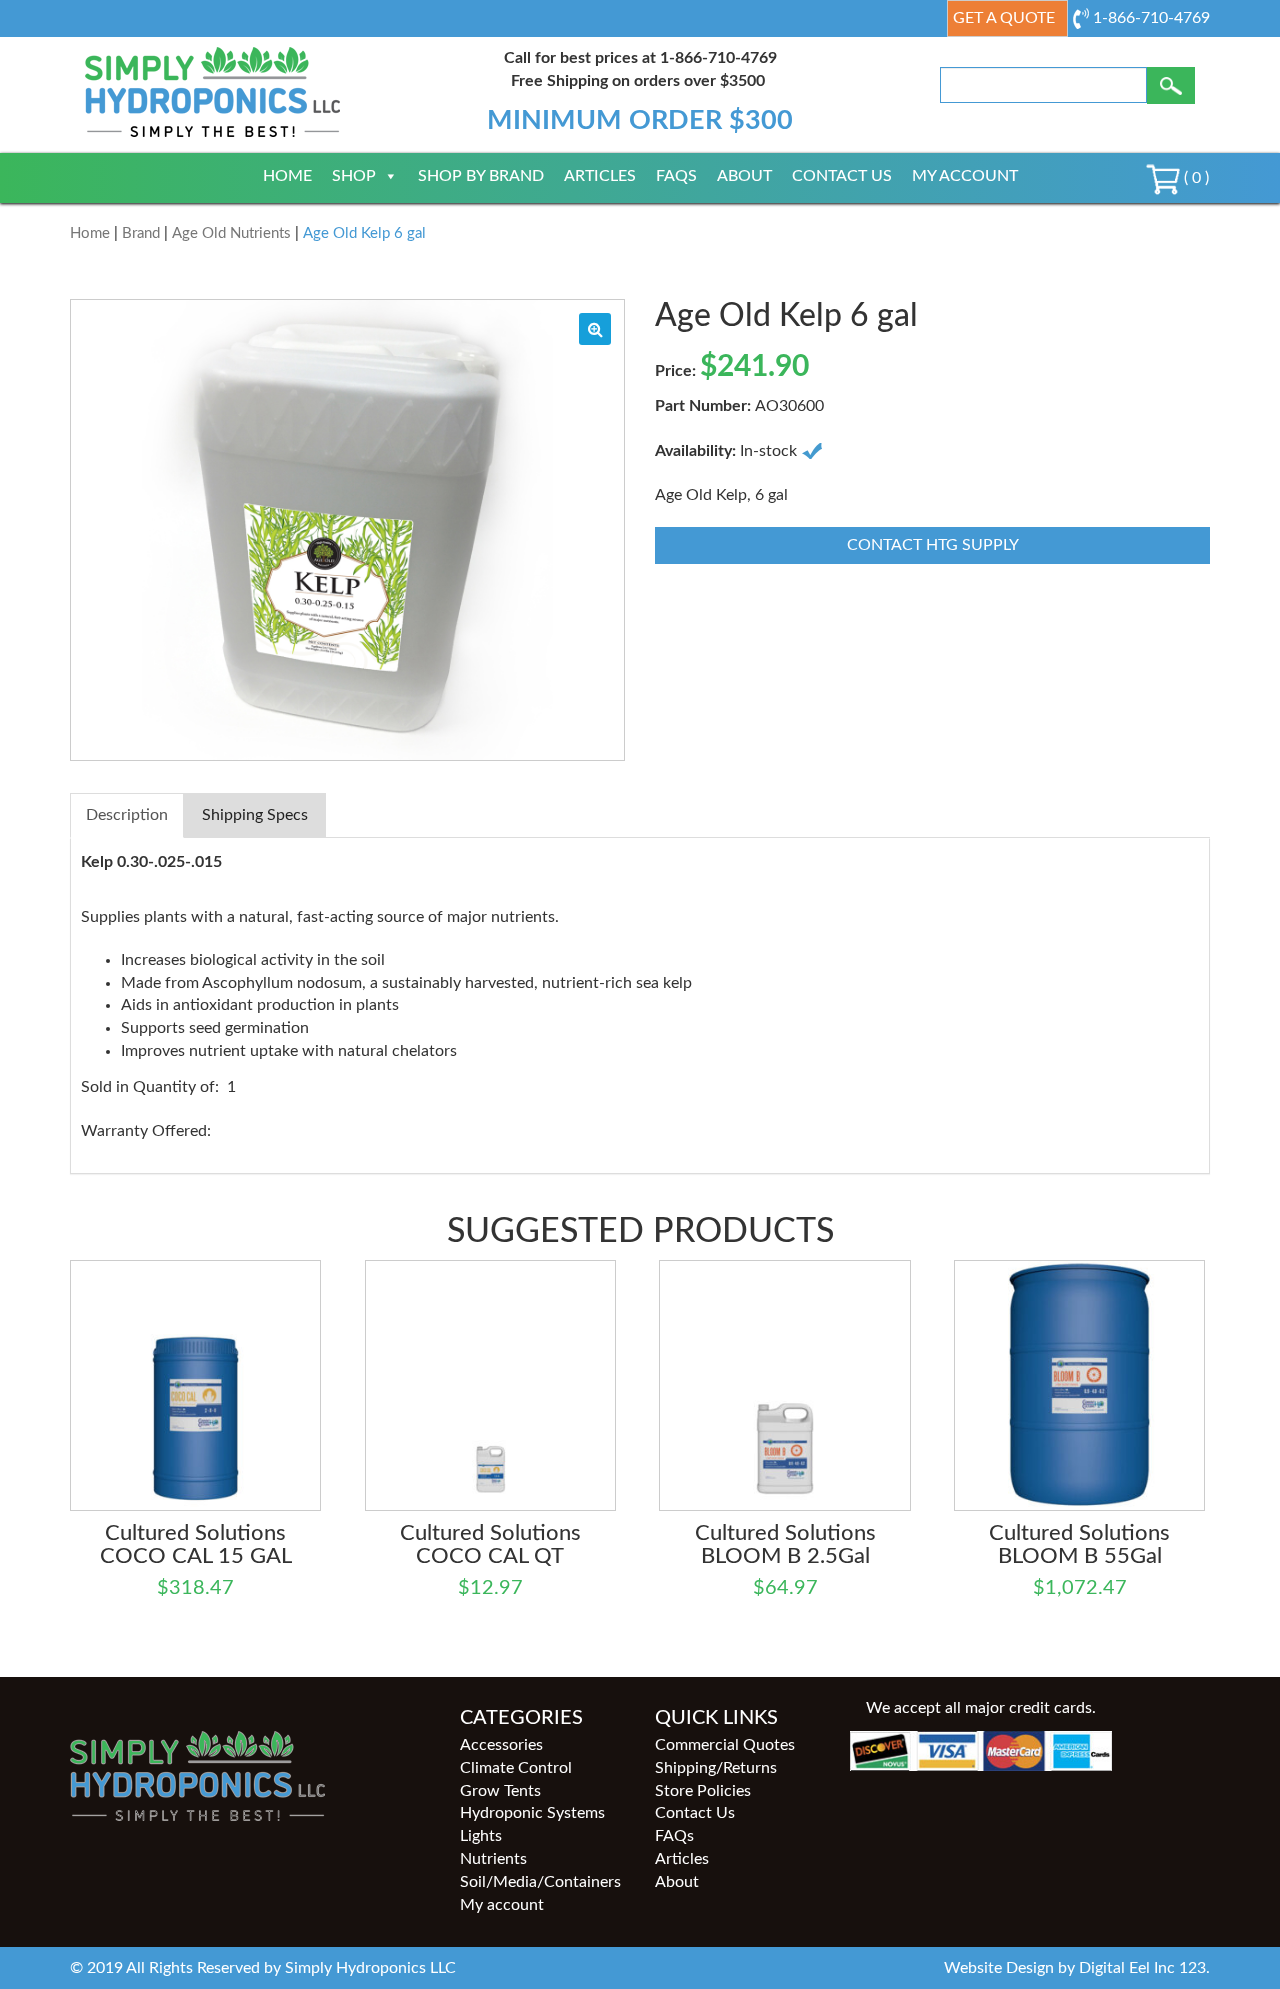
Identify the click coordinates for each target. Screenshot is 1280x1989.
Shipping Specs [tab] (255, 815)
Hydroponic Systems (532, 1813)
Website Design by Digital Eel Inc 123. (1077, 1968)
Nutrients (493, 1859)
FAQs (676, 176)
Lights (481, 1836)
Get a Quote (1004, 18)
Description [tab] (127, 815)
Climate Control (516, 1768)
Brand (141, 233)
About (744, 176)
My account (965, 176)
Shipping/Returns (716, 1768)
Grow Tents (500, 1791)
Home (287, 176)
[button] (595, 329)
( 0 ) (1194, 178)
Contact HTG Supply (933, 545)
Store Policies (703, 1791)
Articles (600, 176)
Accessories (501, 1745)
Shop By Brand (481, 176)
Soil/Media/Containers (540, 1882)
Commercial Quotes (725, 1745)
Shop (354, 176)
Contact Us (842, 176)
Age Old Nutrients (231, 233)
